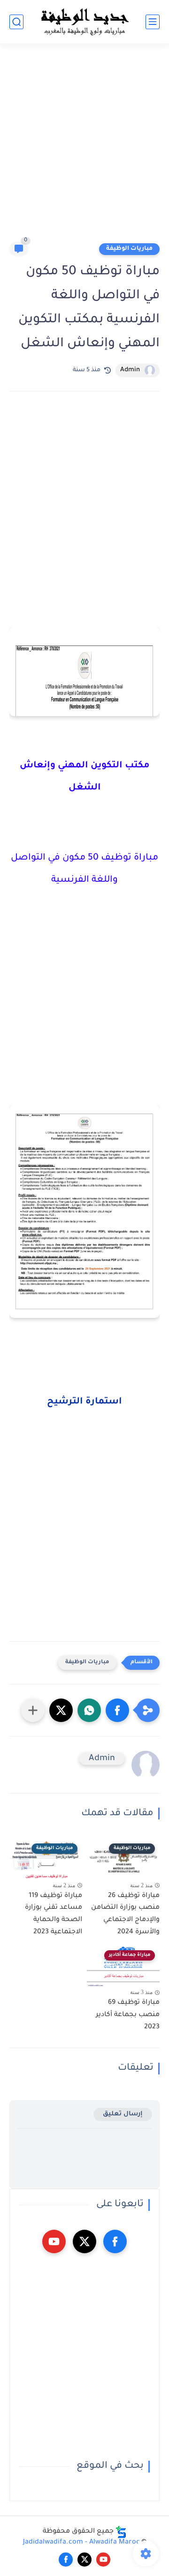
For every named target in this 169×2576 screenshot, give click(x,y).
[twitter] (84, 2241)
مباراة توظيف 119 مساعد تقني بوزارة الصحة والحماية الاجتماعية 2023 (54, 1914)
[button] (117, 1710)
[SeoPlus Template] (121, 2532)
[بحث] (16, 22)
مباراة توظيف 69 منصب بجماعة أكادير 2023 (128, 2015)
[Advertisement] (84, 147)
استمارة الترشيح (84, 1402)
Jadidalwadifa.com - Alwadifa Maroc (81, 2543)
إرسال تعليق (123, 2114)
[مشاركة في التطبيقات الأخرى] (33, 1710)
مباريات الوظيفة (129, 249)
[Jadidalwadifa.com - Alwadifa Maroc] (84, 22)
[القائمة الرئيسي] (153, 22)
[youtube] (54, 2241)
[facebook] (115, 2241)
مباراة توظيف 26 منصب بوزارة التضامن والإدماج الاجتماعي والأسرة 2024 (125, 1914)
